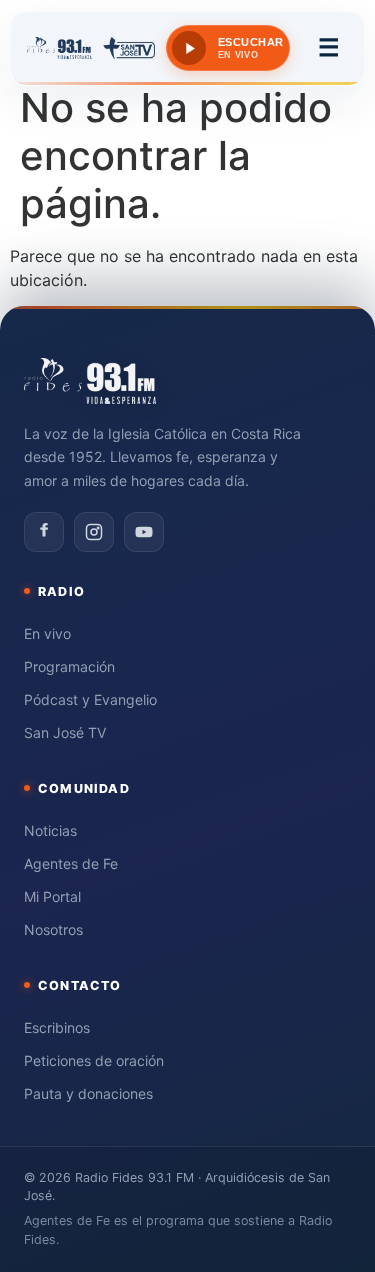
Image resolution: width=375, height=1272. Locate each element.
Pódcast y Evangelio (90, 699)
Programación (69, 666)
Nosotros (53, 929)
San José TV (65, 732)
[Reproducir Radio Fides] (189, 48)
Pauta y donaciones (88, 1093)
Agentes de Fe (71, 863)
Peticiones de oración (94, 1060)
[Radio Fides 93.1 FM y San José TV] (91, 48)
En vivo (47, 633)
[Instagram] (94, 532)
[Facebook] (44, 532)
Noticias (50, 830)
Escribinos (57, 1027)
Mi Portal (52, 896)
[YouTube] (144, 532)
